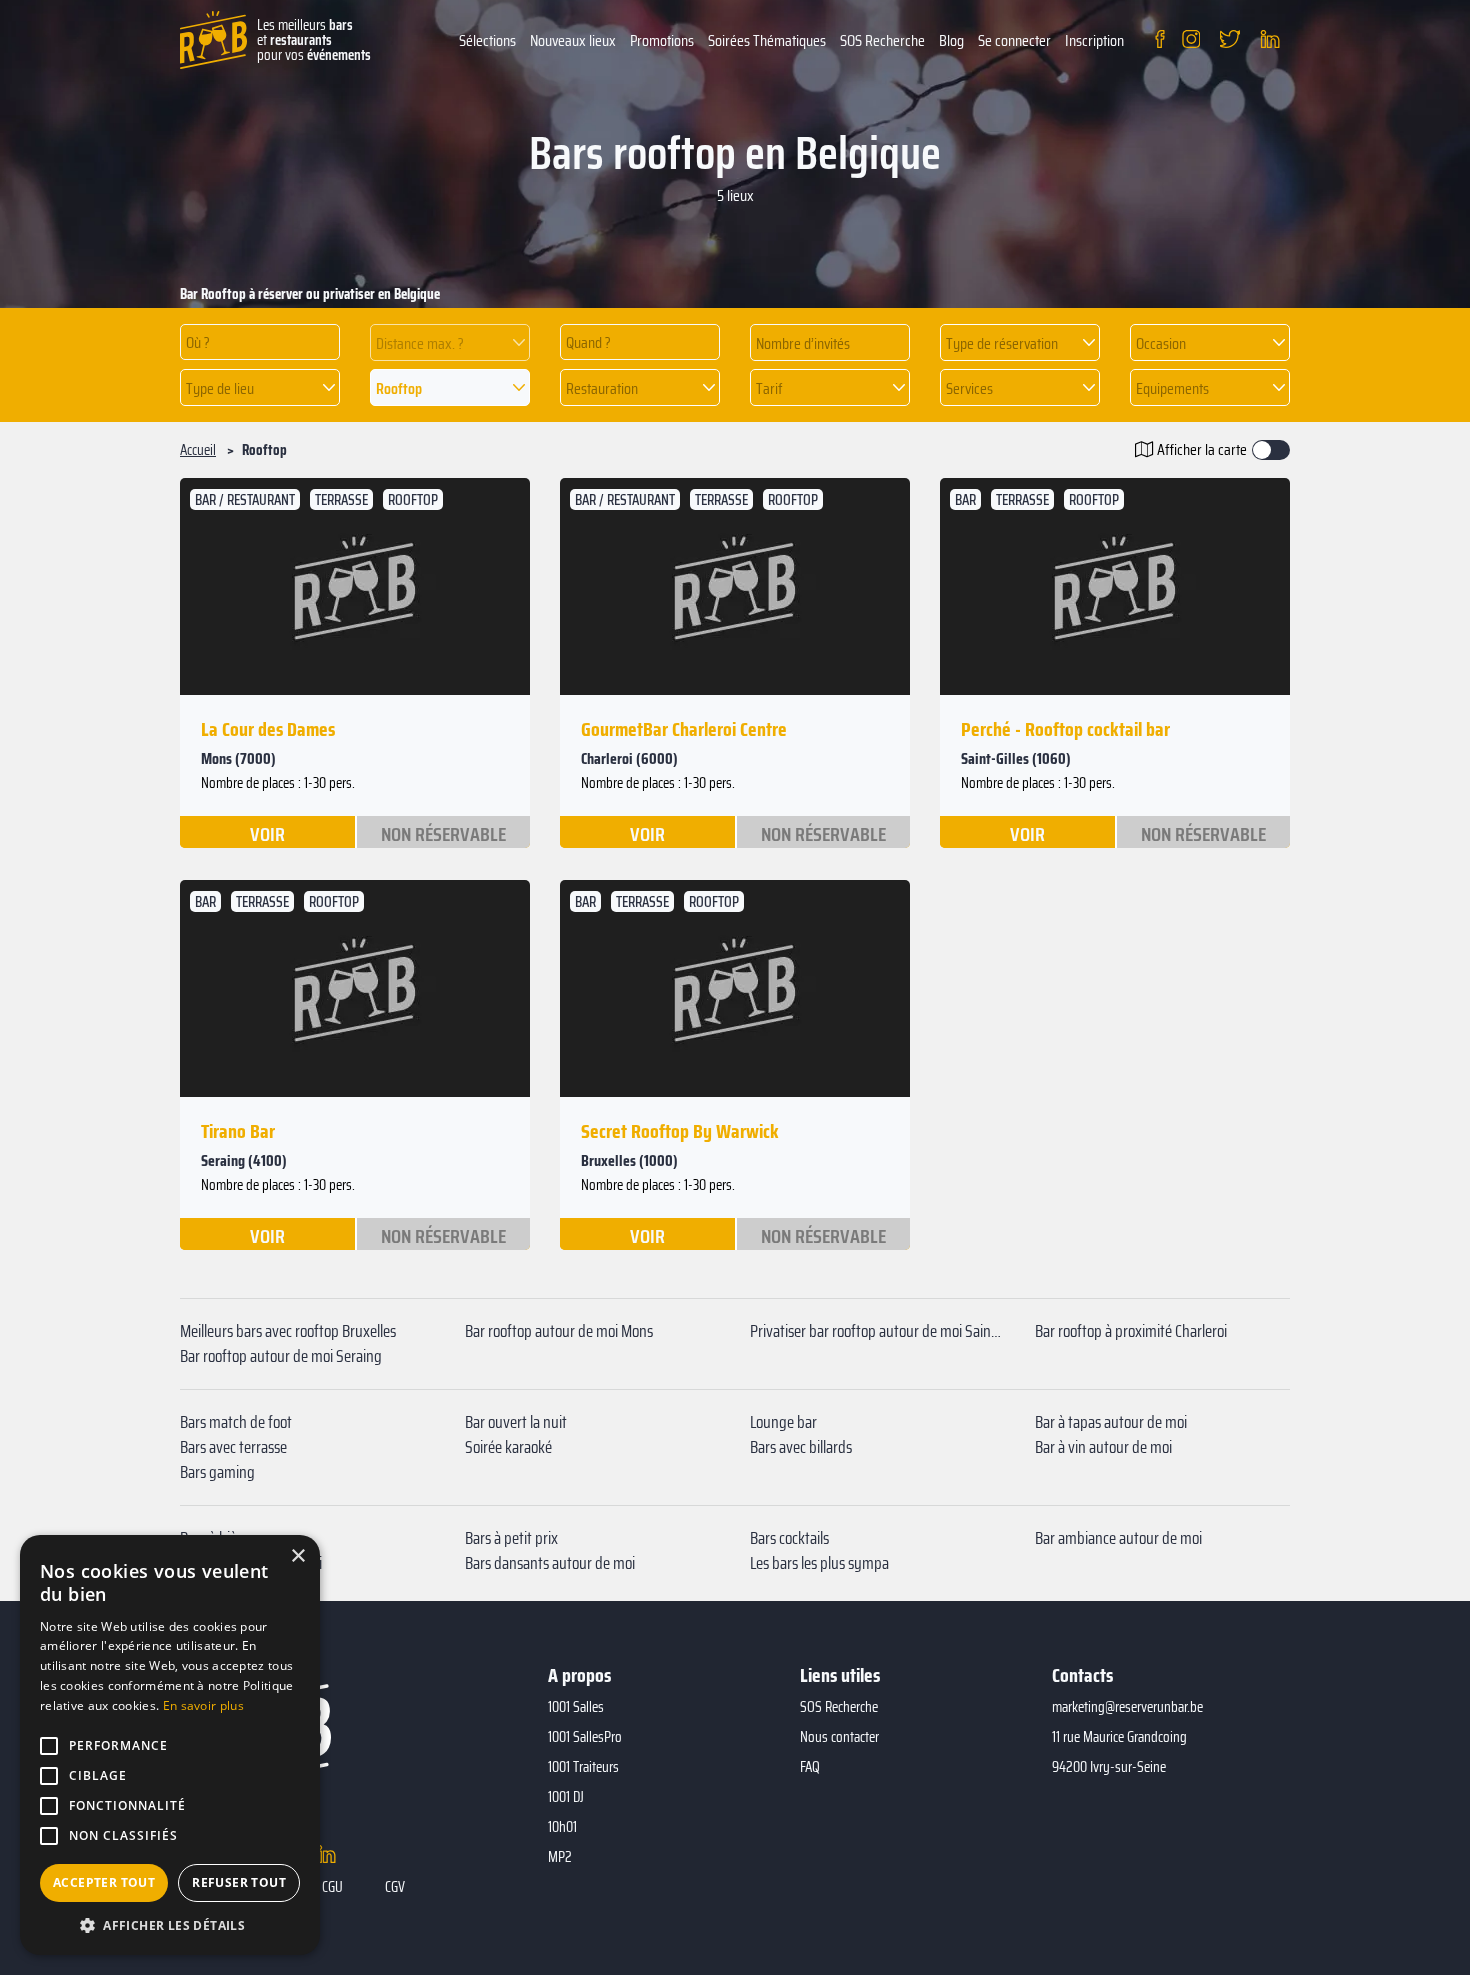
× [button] (297, 1556)
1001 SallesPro (585, 1737)
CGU (332, 1887)
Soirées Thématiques (767, 40)
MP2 (560, 1857)
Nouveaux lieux (573, 40)
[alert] (170, 1745)
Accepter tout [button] (104, 1882)
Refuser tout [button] (239, 1882)
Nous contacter (839, 1737)
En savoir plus (203, 1705)
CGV (395, 1887)
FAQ (810, 1767)
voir (267, 833)
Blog (951, 40)
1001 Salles (576, 1707)
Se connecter (1014, 40)
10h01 (562, 1827)
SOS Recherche (882, 40)
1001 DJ (566, 1797)
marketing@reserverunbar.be (1127, 1707)
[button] (450, 342)
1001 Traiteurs (583, 1767)
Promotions (662, 40)
